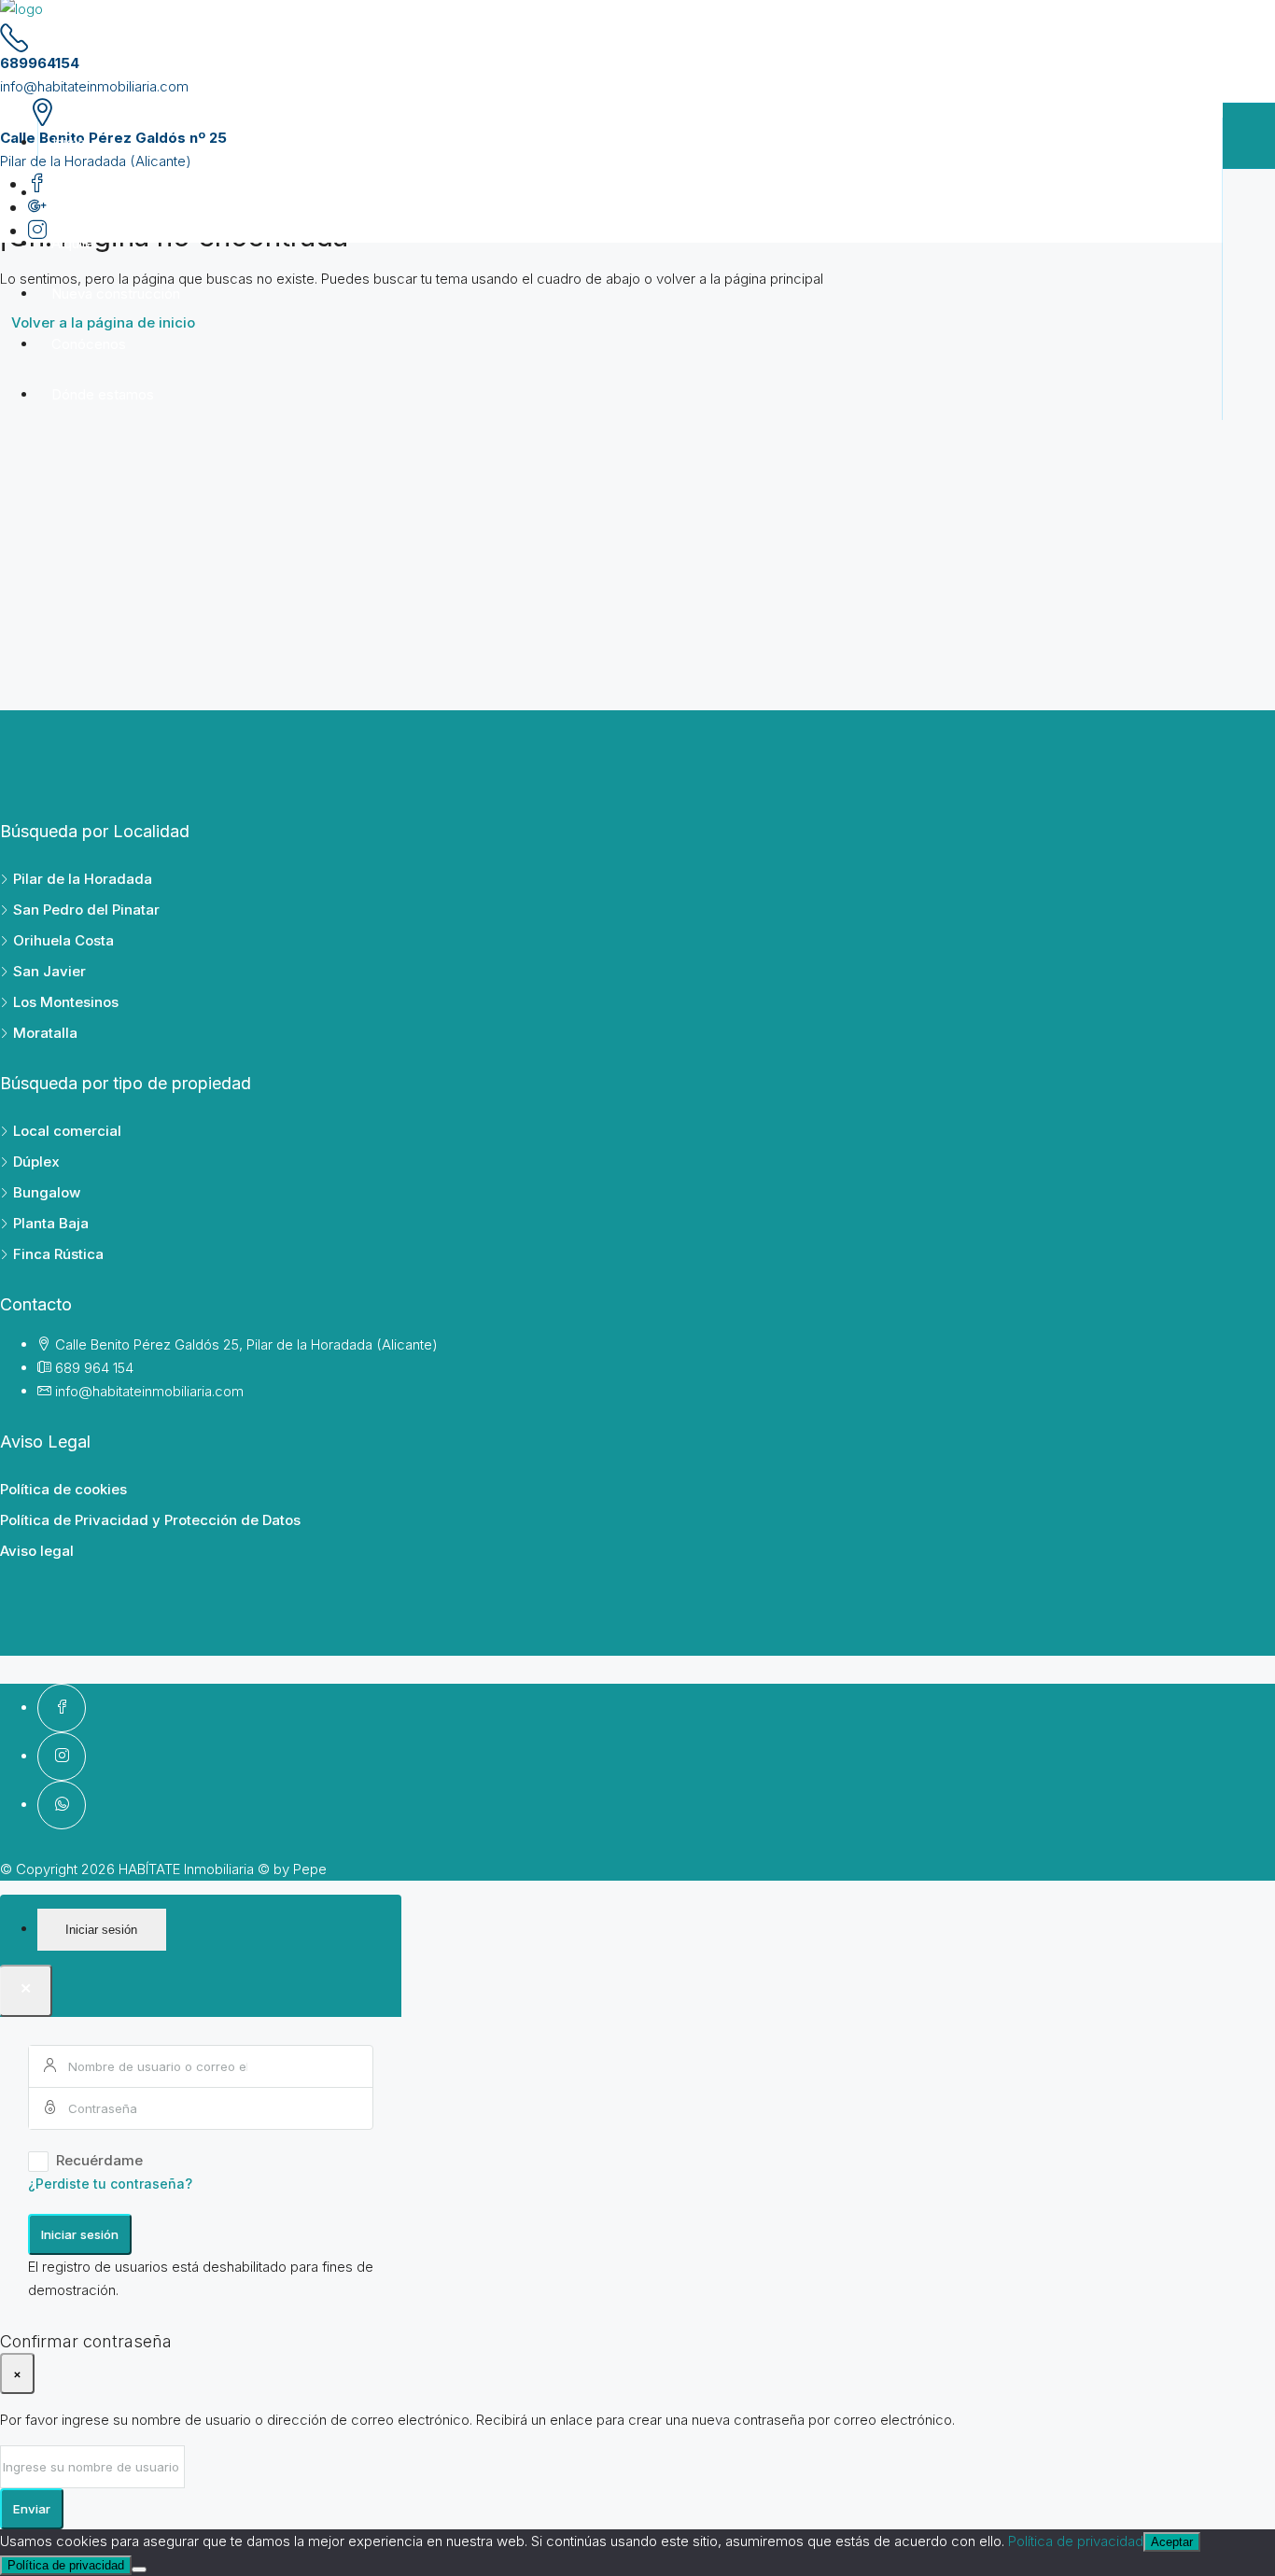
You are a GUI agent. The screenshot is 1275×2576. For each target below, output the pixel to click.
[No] (139, 2569)
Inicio (69, 142)
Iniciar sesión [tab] (101, 1930)
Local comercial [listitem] (67, 1131)
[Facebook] (62, 1708)
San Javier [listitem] (49, 971)
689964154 (40, 63)
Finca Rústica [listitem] (58, 1254)
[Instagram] (62, 1757)
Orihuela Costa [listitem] (63, 940)
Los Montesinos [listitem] (66, 1002)
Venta (70, 193)
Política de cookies (63, 1489)
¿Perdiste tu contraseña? (110, 2184)
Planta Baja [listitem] (51, 1223)
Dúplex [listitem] (36, 1162)
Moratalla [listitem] (45, 1033)
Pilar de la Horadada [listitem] (83, 879)
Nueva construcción (116, 294)
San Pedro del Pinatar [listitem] (86, 910)
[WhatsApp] (62, 1805)
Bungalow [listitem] (47, 1192)
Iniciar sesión (80, 2234)
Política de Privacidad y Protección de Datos (150, 1520)
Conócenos (89, 344)
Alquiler (75, 243)
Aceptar (1172, 2542)
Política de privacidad (1076, 2541)
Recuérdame (99, 2160)
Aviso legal (37, 1551)
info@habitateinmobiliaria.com (94, 86)
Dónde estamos (103, 394)
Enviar (32, 2509)
